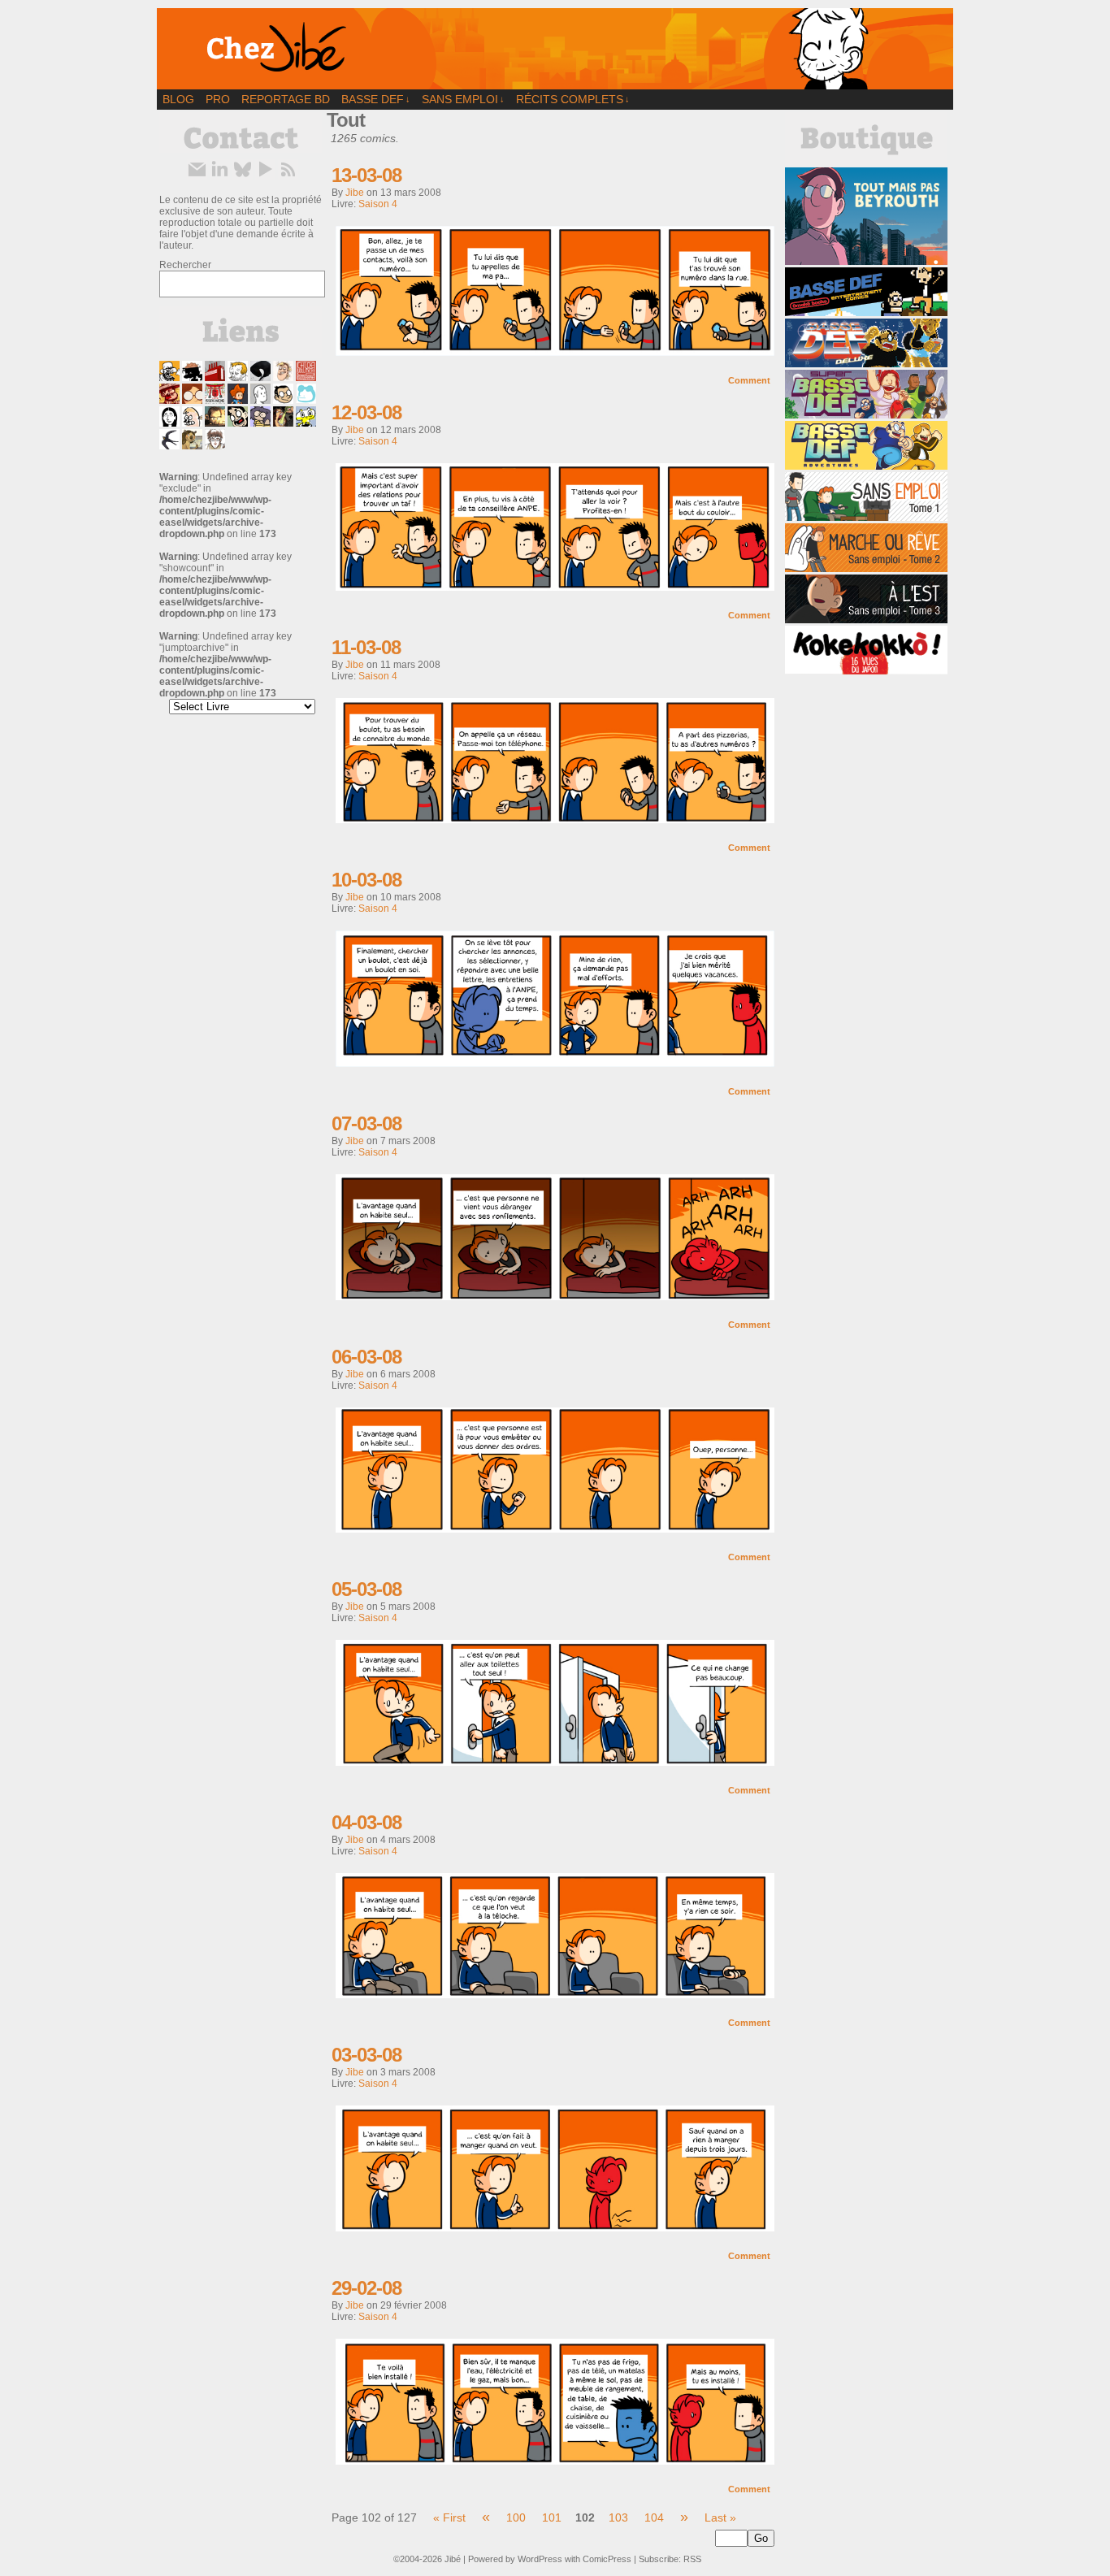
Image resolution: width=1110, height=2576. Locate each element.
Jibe (355, 193)
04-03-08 (366, 1822)
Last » (720, 2517)
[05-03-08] (555, 1762)
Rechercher (185, 265)
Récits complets (573, 99)
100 (516, 2517)
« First (449, 2517)
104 (654, 2517)
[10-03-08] (555, 1063)
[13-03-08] (555, 352)
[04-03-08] (555, 1994)
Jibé (453, 2559)
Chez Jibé (555, 49)
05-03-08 (366, 1589)
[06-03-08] (555, 1529)
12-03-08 (366, 412)
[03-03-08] (555, 2227)
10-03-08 (366, 880)
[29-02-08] (555, 2461)
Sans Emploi (463, 99)
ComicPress (607, 2559)
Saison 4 (378, 204)
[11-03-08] (555, 819)
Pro (218, 99)
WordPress (540, 2559)
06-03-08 (366, 1357)
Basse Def (376, 99)
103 (618, 2517)
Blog (178, 99)
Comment (750, 380)
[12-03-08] (555, 587)
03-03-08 (366, 2055)
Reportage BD (286, 99)
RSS (692, 2559)
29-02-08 (366, 2288)
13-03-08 (366, 175)
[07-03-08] (555, 1296)
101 (552, 2517)
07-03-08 (366, 1123)
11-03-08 (366, 647)
